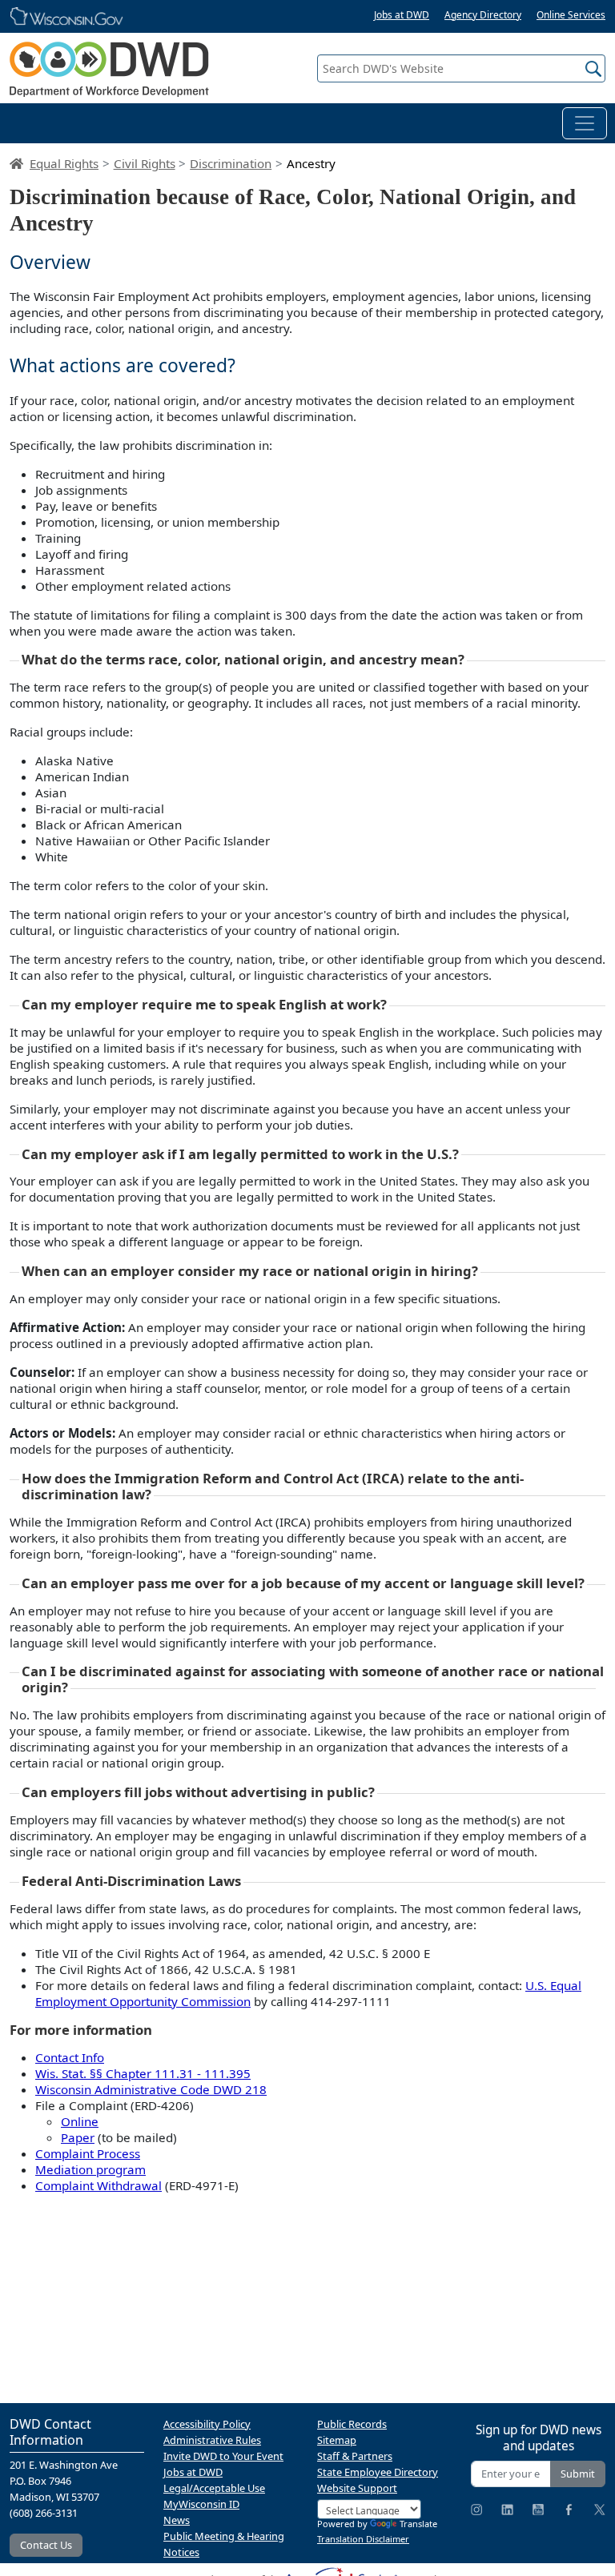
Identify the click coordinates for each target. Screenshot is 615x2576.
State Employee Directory (378, 2472)
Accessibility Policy (207, 2424)
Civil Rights (145, 163)
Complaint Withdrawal (98, 2185)
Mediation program (90, 2169)
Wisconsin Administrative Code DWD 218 (151, 2089)
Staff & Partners (355, 2456)
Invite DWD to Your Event (223, 2456)
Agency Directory (483, 15)
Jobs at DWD (402, 15)
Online (80, 2121)
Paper (78, 2137)
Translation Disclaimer (363, 2539)
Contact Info (70, 2057)
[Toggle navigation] (585, 123)
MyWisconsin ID (201, 2504)
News (177, 2520)
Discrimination (231, 163)
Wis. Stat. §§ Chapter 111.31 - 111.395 (143, 2073)
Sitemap (337, 2440)
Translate (418, 2524)
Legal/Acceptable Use (214, 2488)
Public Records (352, 2424)
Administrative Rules (212, 2440)
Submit (578, 2474)
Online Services (571, 15)
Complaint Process (88, 2153)
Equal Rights (64, 163)
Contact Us (46, 2545)
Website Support (357, 2488)
